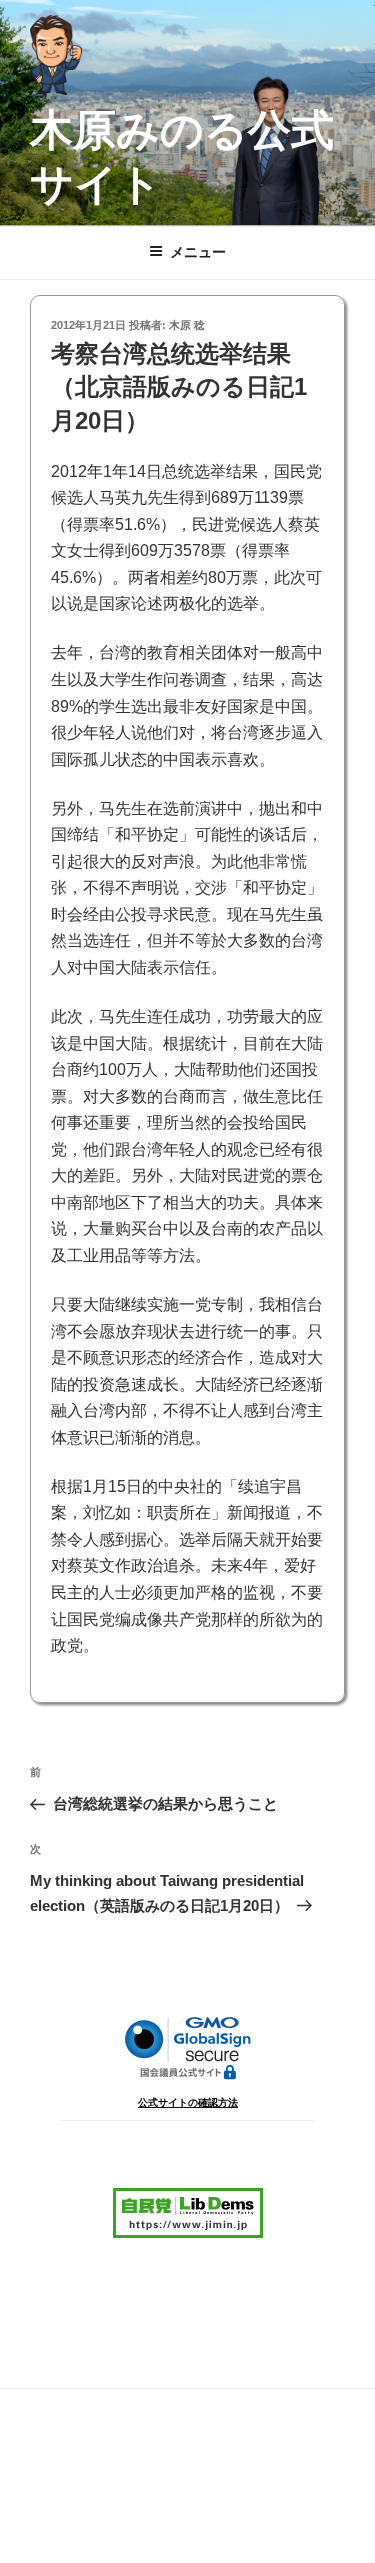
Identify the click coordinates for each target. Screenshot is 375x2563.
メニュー (198, 252)
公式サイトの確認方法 (188, 2102)
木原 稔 (187, 325)
